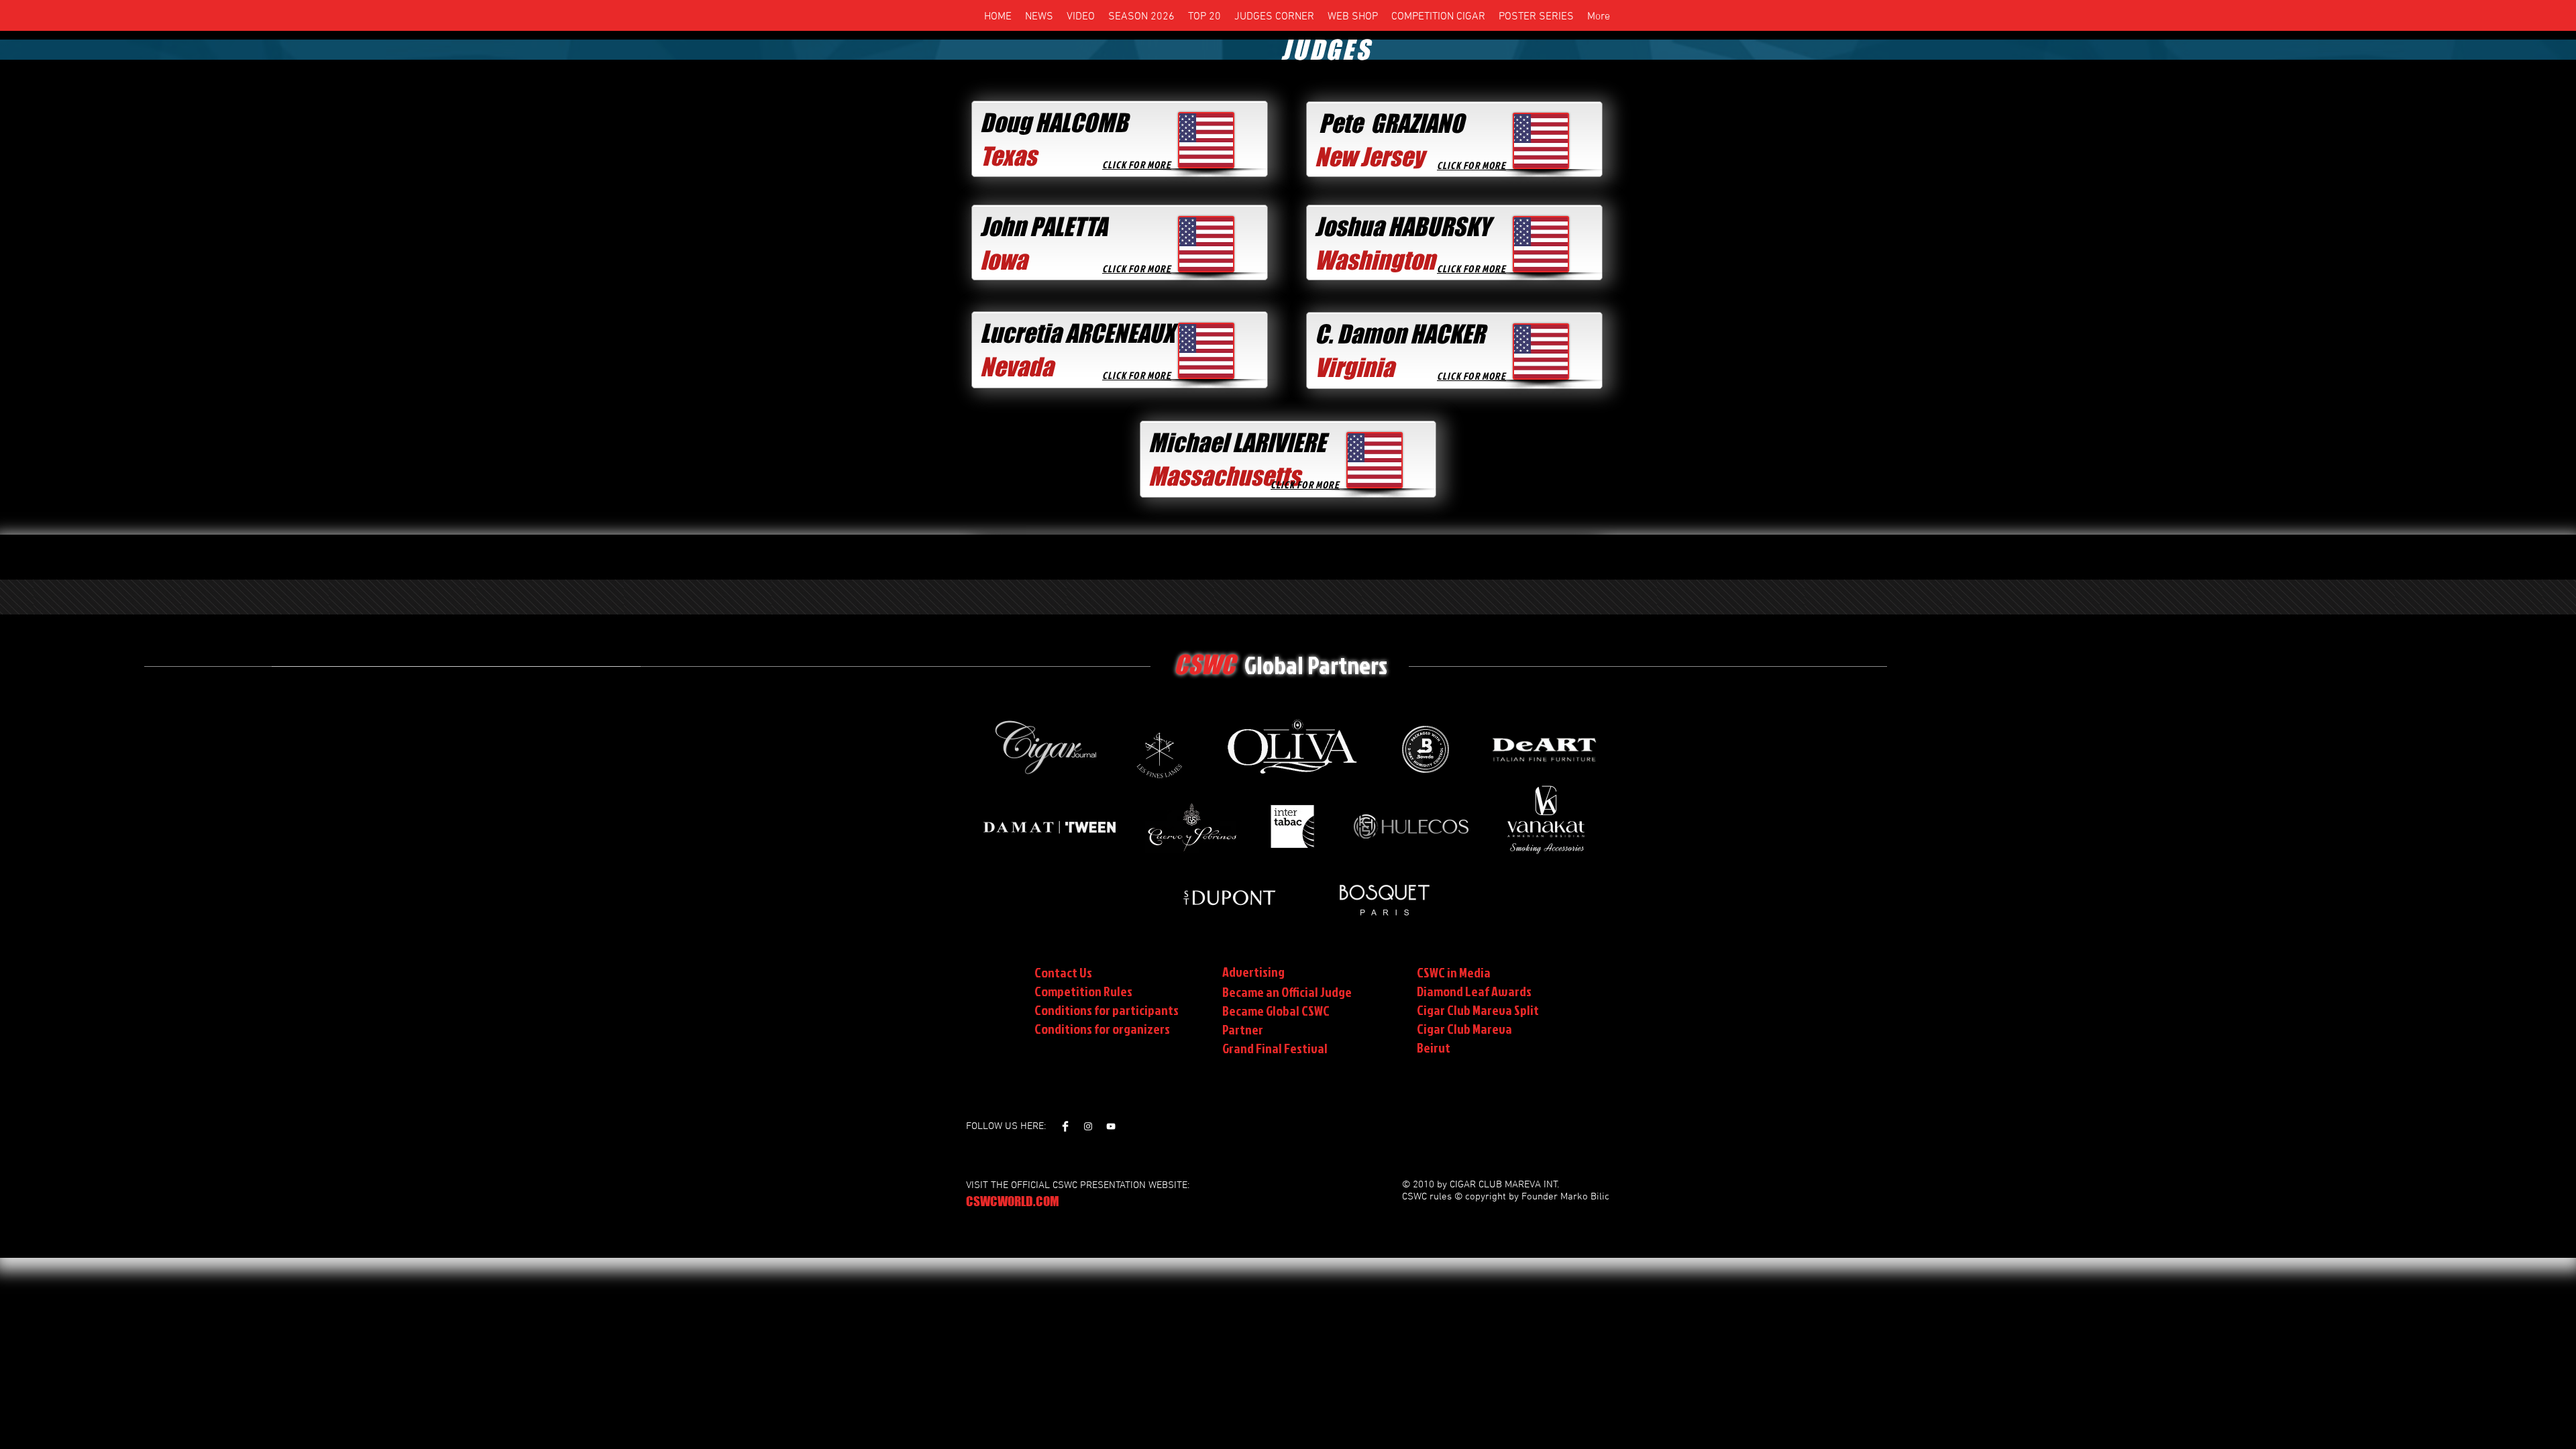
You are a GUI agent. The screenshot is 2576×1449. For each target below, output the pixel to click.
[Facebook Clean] (1065, 1126)
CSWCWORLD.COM (1013, 1201)
